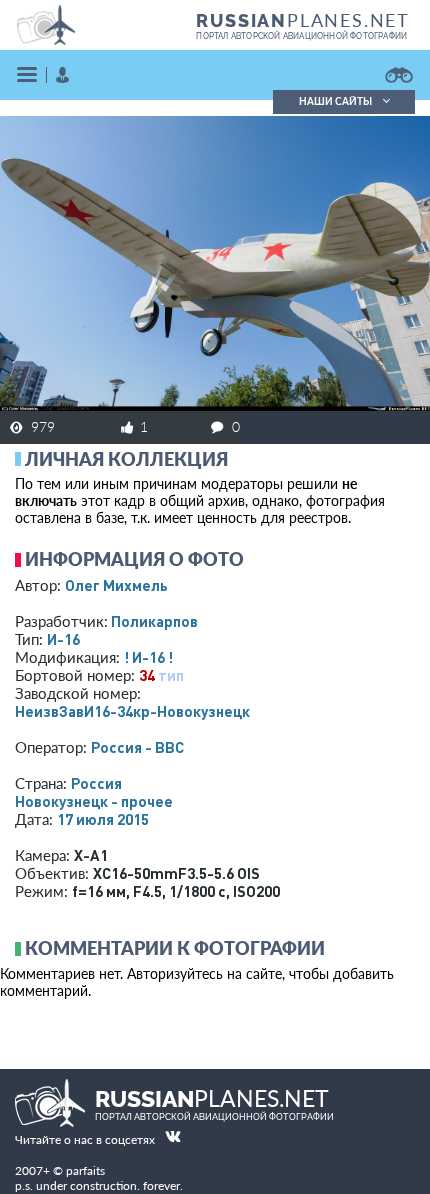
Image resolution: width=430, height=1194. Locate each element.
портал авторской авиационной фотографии (301, 36)
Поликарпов (154, 621)
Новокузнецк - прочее (94, 801)
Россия (96, 783)
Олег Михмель (116, 585)
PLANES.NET (303, 20)
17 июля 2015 (103, 819)
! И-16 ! (148, 657)
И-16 (63, 639)
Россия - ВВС (137, 747)
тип (171, 675)
